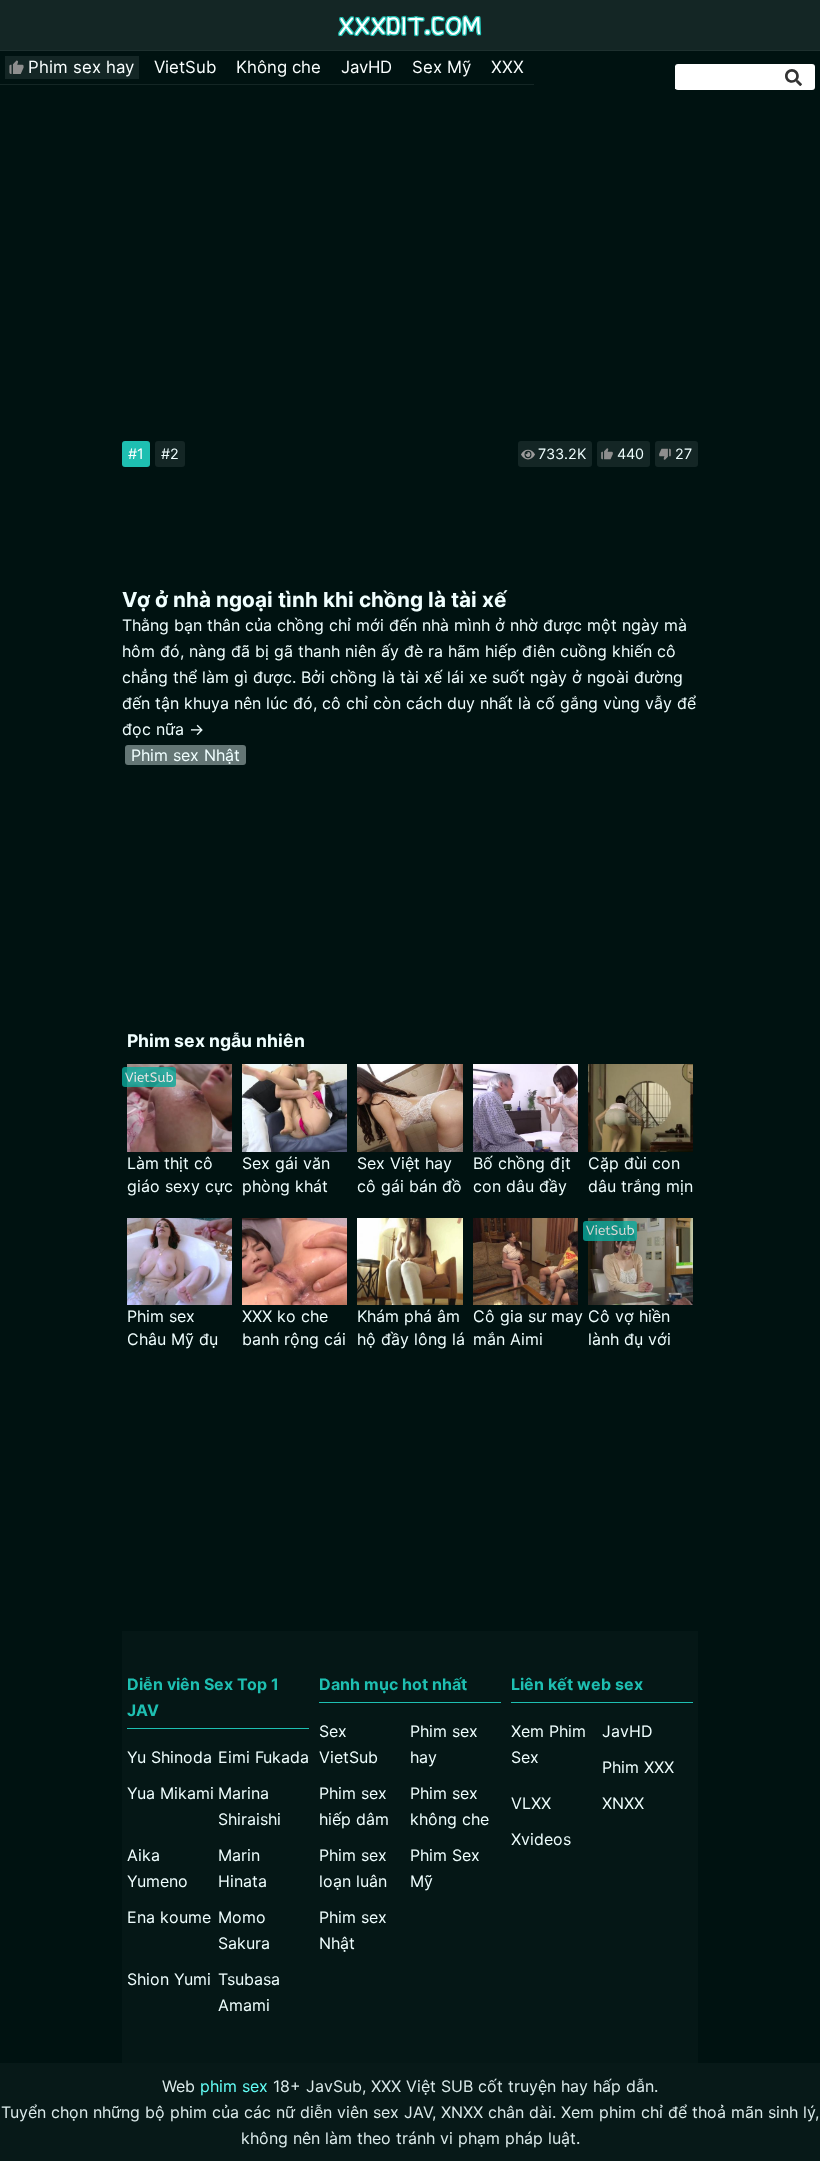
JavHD (366, 67)
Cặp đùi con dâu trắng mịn (640, 1174)
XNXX (623, 1803)
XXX (507, 67)
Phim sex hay (81, 67)
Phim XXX (638, 1767)
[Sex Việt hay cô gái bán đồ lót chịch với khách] (409, 1107)
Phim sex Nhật (185, 755)
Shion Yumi (169, 1979)
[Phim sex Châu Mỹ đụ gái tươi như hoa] (179, 1261)
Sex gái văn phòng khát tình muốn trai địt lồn (294, 1175)
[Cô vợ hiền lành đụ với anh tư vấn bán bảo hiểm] (640, 1261)
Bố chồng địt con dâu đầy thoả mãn (522, 1175)
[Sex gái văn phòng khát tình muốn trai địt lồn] (294, 1107)
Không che (278, 67)
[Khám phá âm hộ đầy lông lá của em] (409, 1261)
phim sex (234, 2086)
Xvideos (541, 1839)
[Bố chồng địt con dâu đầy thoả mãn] (525, 1107)
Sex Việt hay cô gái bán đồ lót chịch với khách (409, 1175)
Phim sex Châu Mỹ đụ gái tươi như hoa (172, 1328)
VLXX (531, 1803)
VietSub (185, 67)
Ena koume (169, 1917)
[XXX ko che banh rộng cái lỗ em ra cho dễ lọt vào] (294, 1261)
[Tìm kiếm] (795, 77)
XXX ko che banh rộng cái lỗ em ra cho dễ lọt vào (294, 1328)
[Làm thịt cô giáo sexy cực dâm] (179, 1107)
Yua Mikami (170, 1793)
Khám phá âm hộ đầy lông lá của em (411, 1328)
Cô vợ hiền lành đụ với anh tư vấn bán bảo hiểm (639, 1328)
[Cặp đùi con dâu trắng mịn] (640, 1107)
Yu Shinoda (169, 1757)
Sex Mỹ (441, 67)
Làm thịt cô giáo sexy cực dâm (180, 1175)
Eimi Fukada (263, 1757)
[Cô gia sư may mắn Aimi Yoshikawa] (525, 1261)
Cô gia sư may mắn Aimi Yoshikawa (528, 1328)
